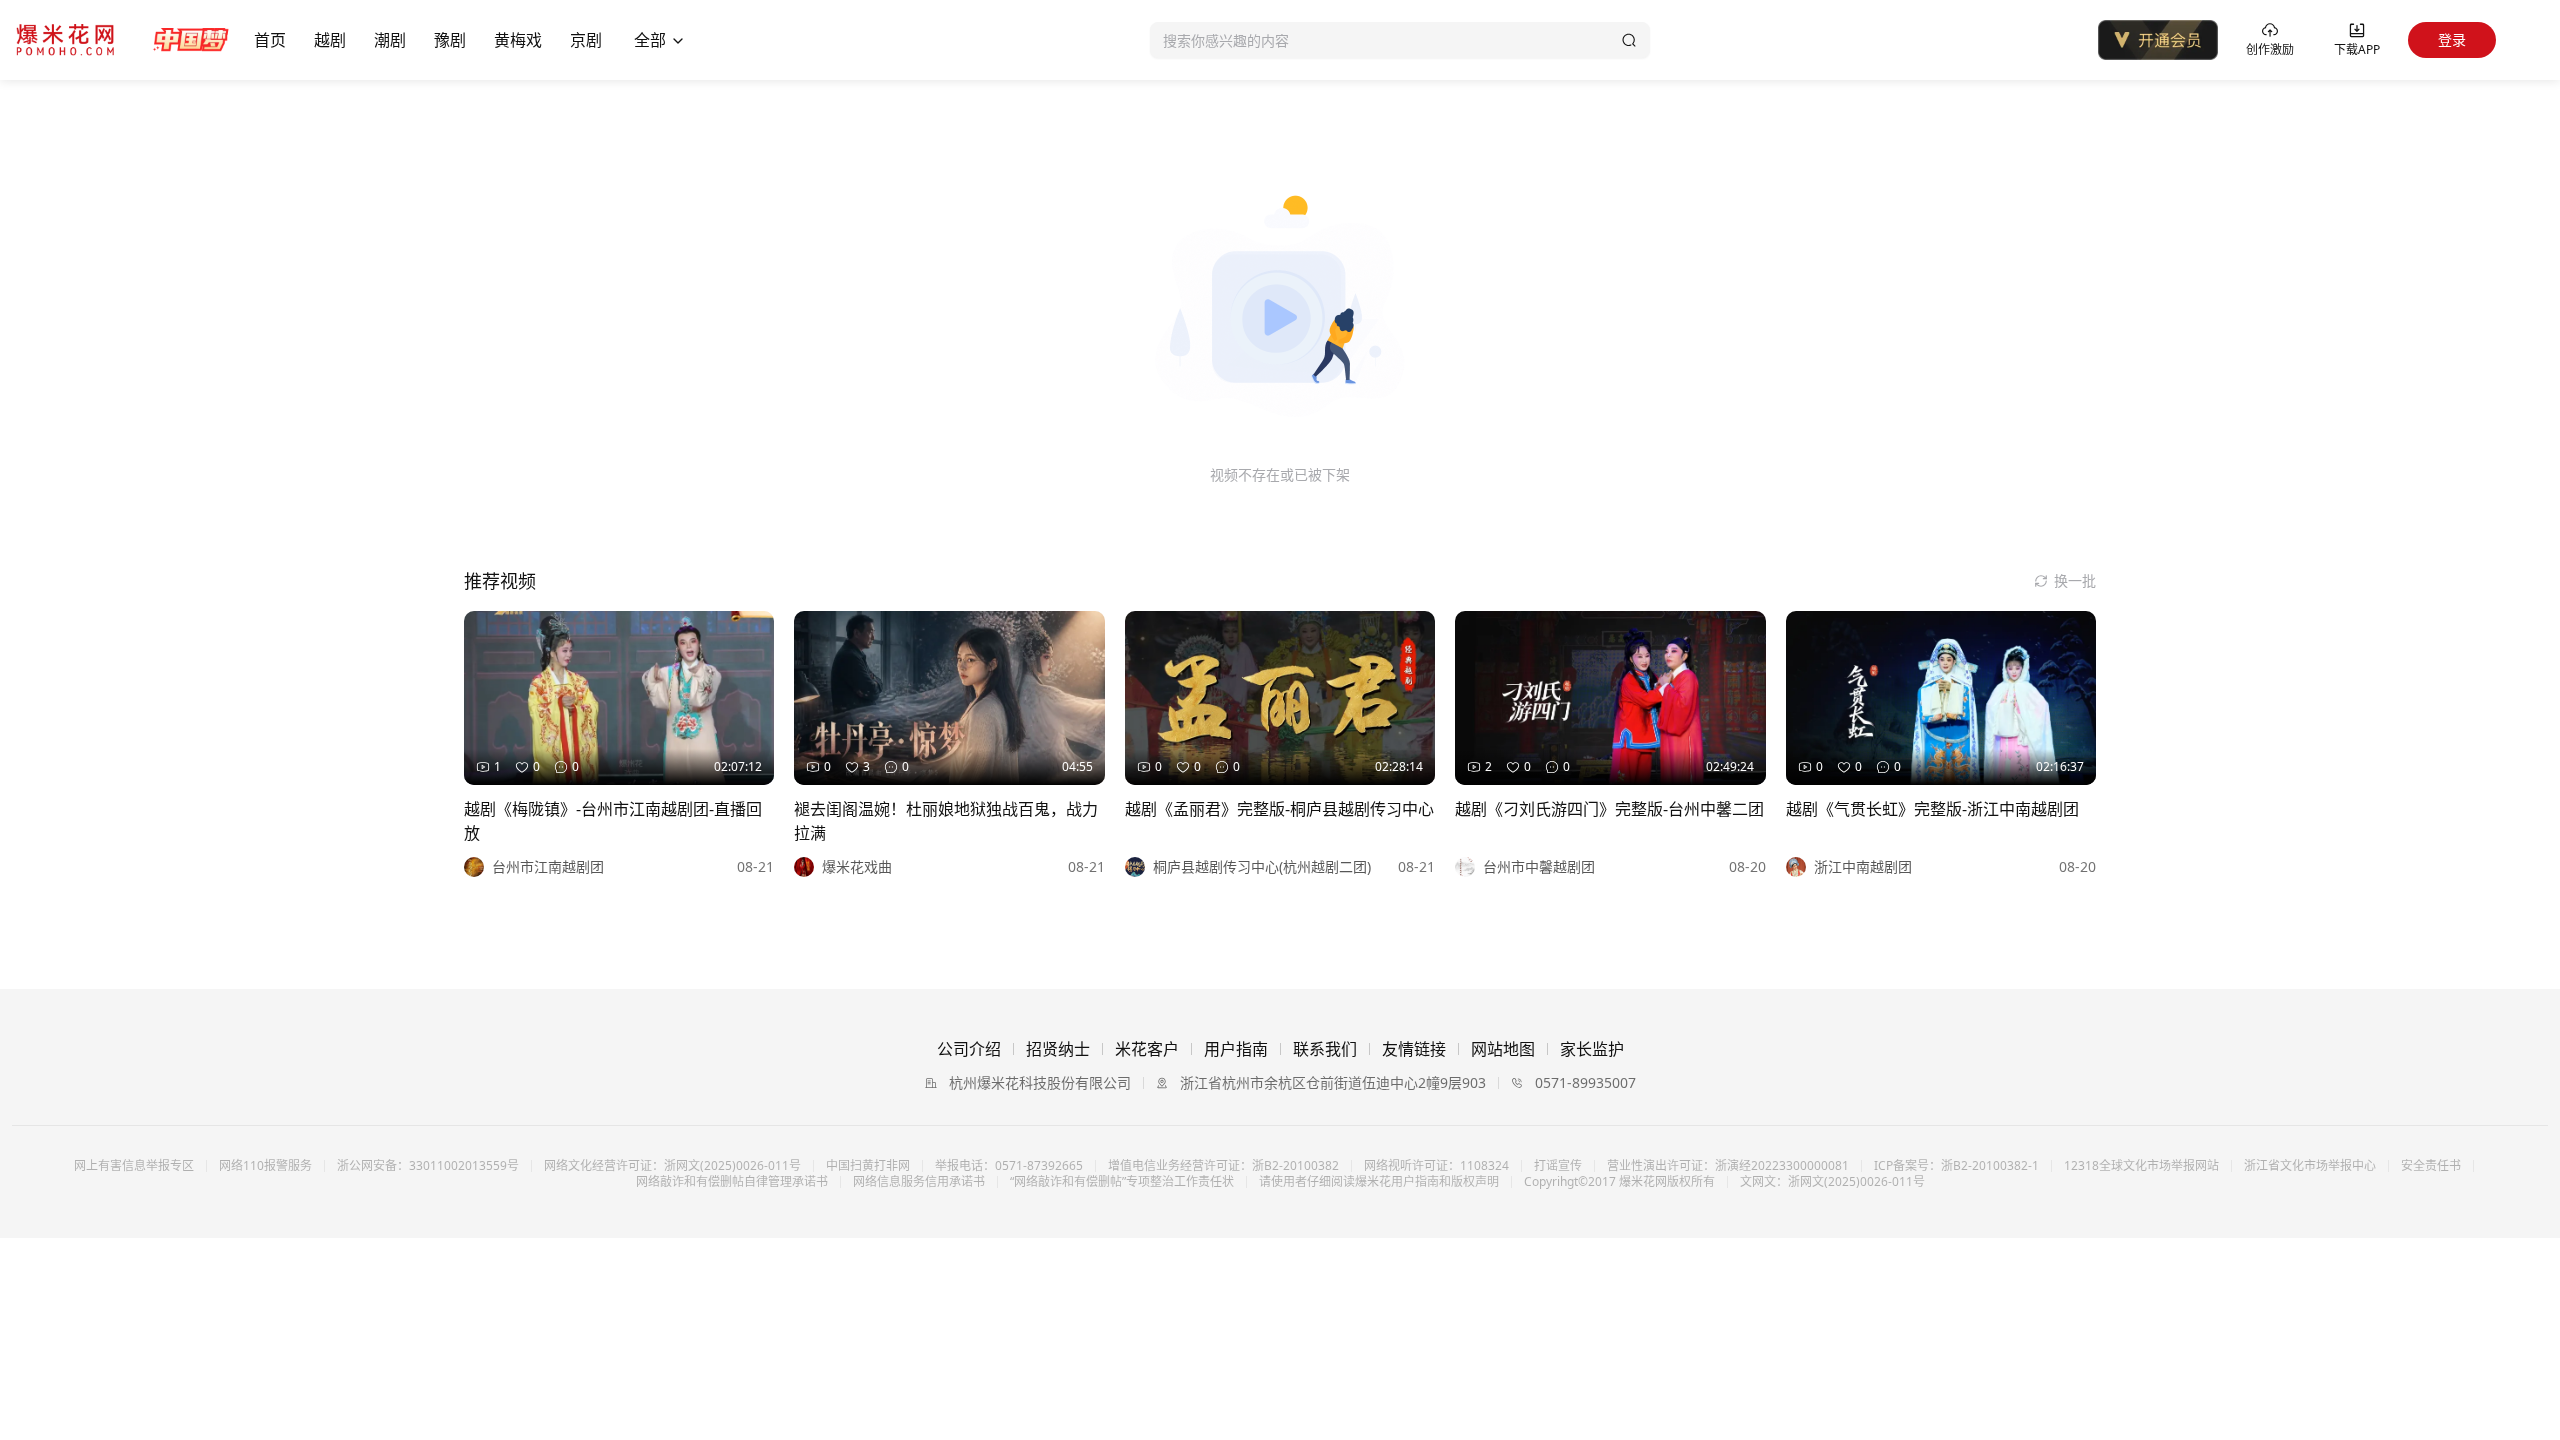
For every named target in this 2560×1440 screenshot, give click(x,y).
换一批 (2075, 580)
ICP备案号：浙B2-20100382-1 (1956, 1166)
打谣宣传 (1558, 1166)
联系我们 (1325, 1049)
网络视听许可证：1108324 (1436, 1166)
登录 (2452, 39)
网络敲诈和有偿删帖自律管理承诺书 (732, 1182)
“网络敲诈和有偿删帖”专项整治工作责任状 (1122, 1182)
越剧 (330, 40)
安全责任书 (2431, 1166)
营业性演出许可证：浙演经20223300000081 (1728, 1166)
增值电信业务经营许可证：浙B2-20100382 (1223, 1166)
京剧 (586, 40)
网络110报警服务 (265, 1166)
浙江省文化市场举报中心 (2310, 1166)
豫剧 (450, 40)
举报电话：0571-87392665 (1009, 1166)
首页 (270, 40)
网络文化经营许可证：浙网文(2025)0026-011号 (672, 1166)
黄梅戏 (518, 40)
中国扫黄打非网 (868, 1166)
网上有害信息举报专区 (134, 1166)
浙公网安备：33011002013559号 (428, 1166)
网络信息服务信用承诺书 (919, 1182)
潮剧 (390, 40)
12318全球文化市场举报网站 (2141, 1166)
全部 (650, 40)
